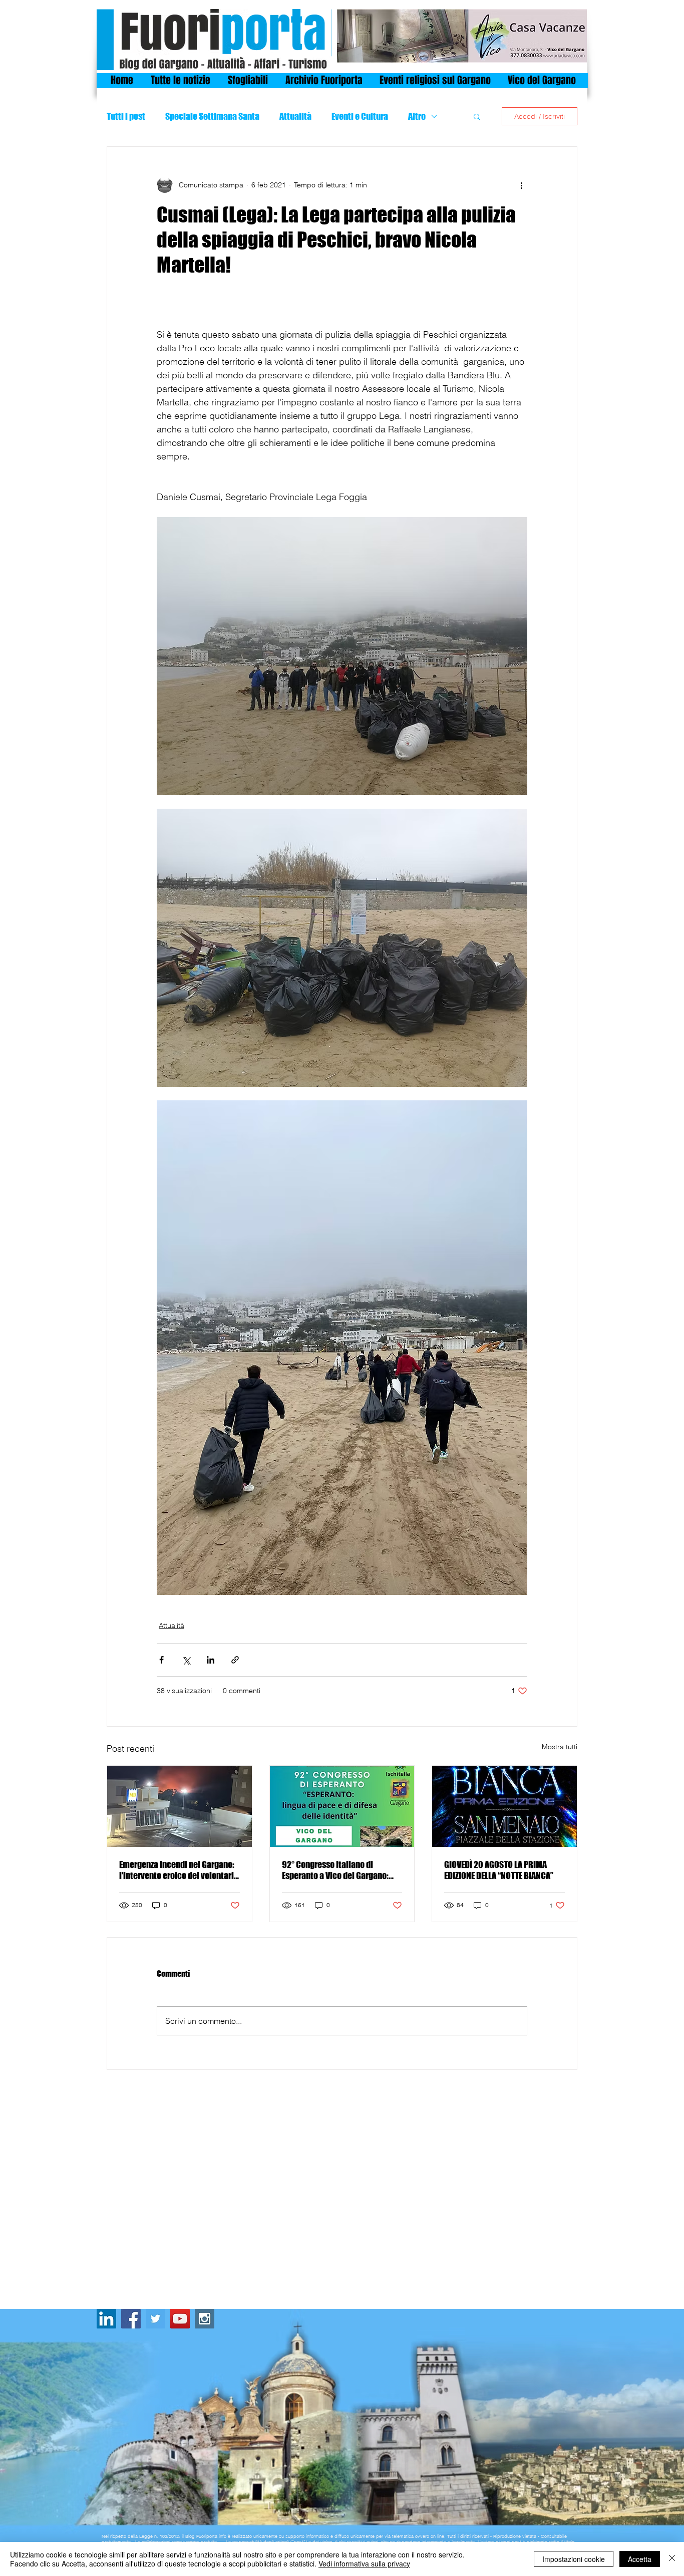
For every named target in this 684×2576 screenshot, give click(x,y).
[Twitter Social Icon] (155, 2319)
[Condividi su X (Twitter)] (186, 1660)
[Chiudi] (672, 2559)
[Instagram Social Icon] (205, 2319)
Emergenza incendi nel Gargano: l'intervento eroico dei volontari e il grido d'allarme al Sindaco (177, 1870)
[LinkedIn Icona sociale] (106, 2319)
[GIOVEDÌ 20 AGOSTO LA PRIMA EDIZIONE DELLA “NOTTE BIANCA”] (504, 1806)
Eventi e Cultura (360, 116)
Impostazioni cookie (574, 2559)
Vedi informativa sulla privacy (364, 2563)
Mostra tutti (560, 1747)
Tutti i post (126, 116)
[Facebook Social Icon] (131, 2319)
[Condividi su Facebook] (161, 1660)
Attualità (295, 116)
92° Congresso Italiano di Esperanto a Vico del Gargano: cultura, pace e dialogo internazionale (335, 1870)
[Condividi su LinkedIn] (211, 1660)
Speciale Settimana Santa (212, 116)
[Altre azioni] (521, 185)
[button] (477, 116)
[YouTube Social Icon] (180, 2319)
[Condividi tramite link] (235, 1660)
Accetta (640, 2559)
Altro (417, 116)
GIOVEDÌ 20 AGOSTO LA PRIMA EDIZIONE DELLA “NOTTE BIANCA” (499, 1870)
